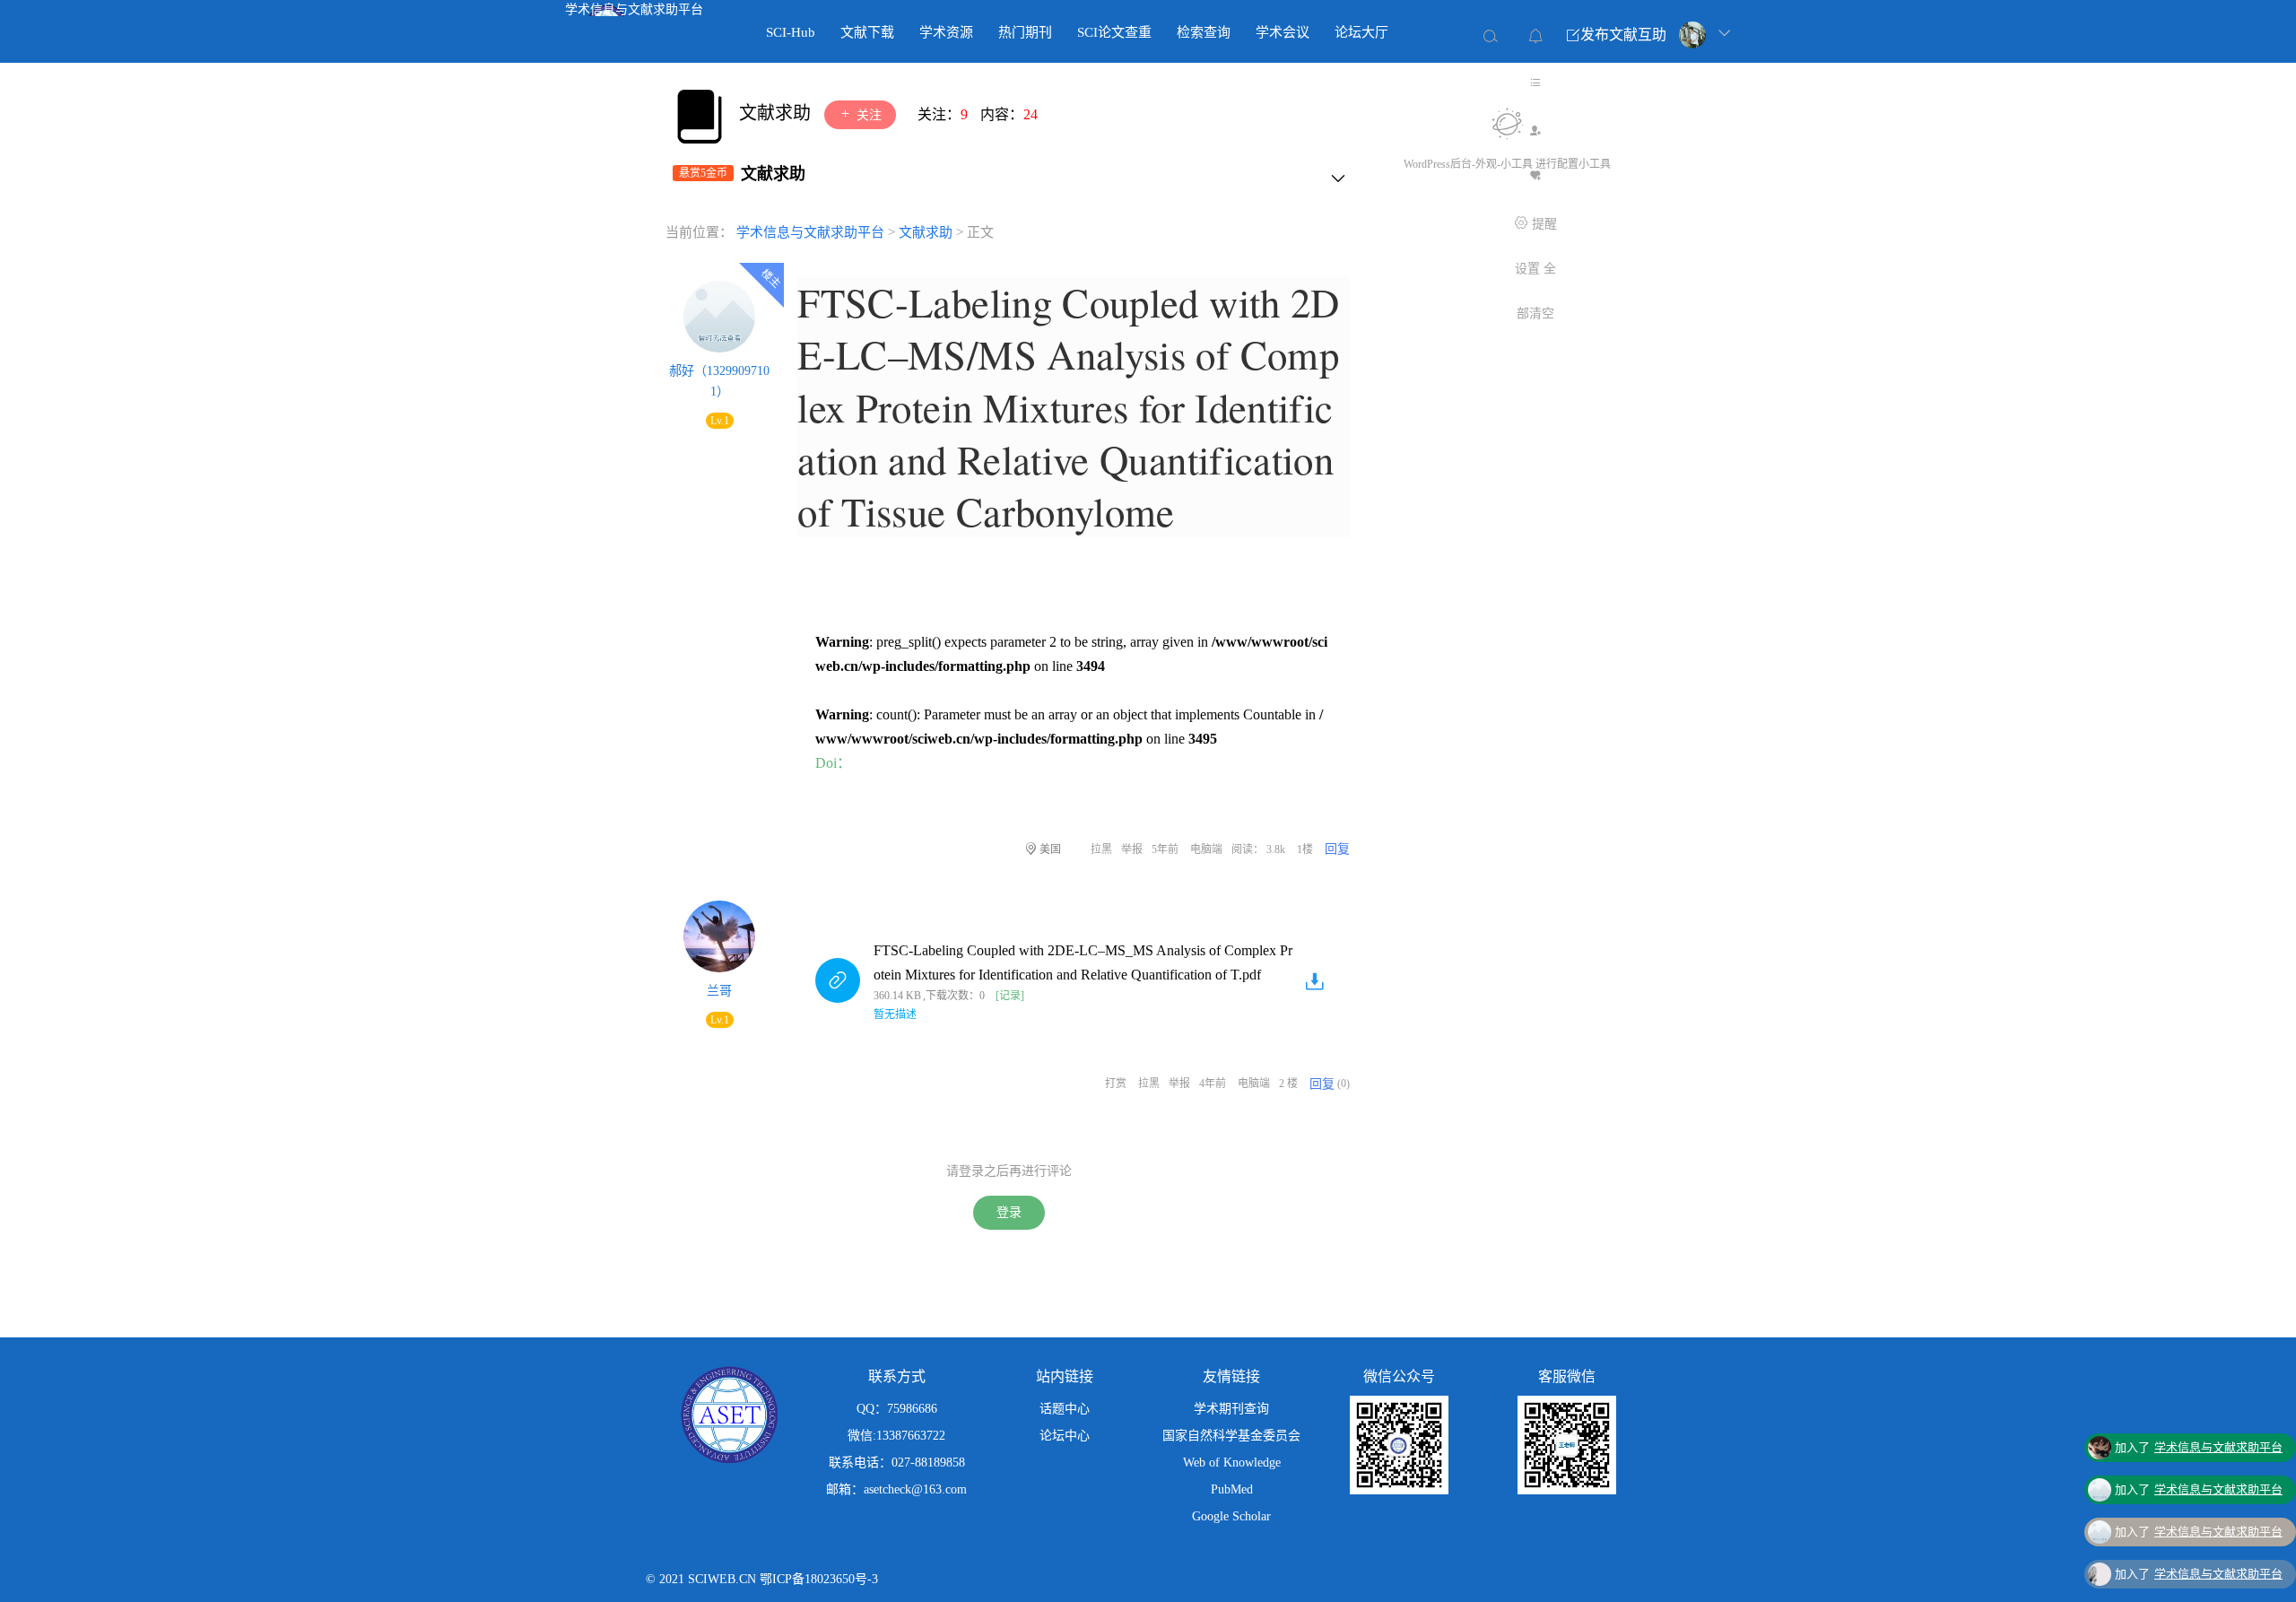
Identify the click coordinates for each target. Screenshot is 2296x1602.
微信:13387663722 (896, 1436)
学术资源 (946, 32)
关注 (867, 115)
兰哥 (719, 991)
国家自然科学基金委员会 (1231, 1436)
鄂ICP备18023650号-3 (819, 1579)
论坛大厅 (1361, 32)
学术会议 (1283, 32)
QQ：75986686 (897, 1409)
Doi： (833, 763)
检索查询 (1204, 32)
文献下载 (867, 32)
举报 (1132, 849)
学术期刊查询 (1231, 1409)
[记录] (1010, 996)
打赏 (1116, 1084)
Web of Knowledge (1232, 1463)
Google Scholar (1231, 1516)
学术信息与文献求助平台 (634, 9)
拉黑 (1101, 849)
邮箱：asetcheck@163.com (896, 1489)
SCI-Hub (791, 32)
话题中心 (1065, 1409)
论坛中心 (1065, 1436)
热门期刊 (1025, 32)
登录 (1009, 1212)
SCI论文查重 (1114, 32)
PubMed (1232, 1489)
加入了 (2199, 1414)
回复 (1337, 849)
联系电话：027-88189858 (897, 1463)
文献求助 (777, 113)
